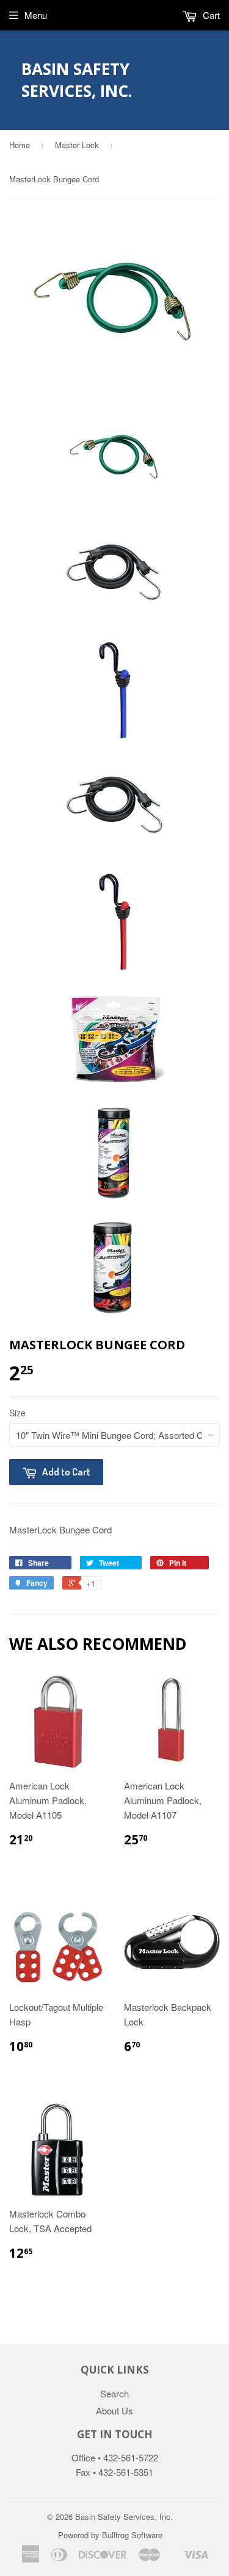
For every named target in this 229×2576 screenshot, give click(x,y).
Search (114, 2393)
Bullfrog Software (132, 2535)
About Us (114, 2410)
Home (20, 145)
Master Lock (77, 145)
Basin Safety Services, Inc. (77, 80)
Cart (210, 15)
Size (17, 1413)
